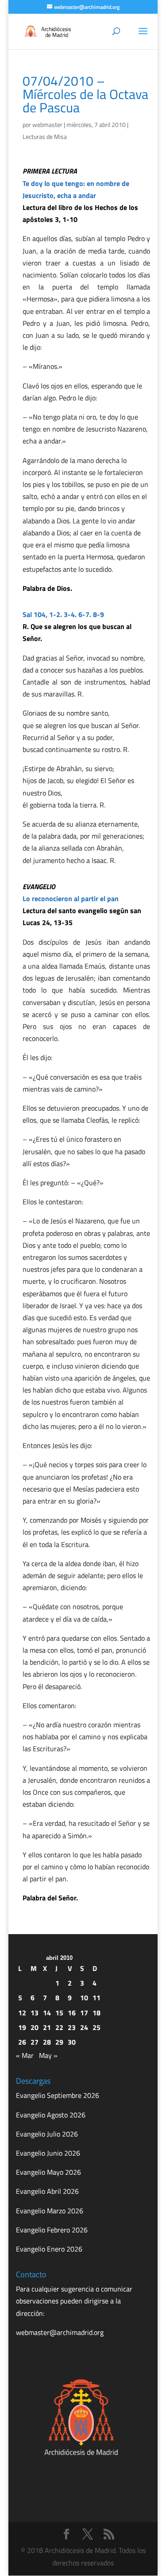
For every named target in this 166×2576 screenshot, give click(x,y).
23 (72, 2027)
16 (72, 2013)
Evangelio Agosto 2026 (51, 2115)
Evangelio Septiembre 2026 (58, 2095)
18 (97, 2013)
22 (59, 2027)
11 (97, 1998)
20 (35, 2027)
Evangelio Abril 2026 (47, 2191)
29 (59, 2042)
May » (48, 2055)
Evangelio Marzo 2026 (50, 2211)
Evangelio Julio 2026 (47, 2134)
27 (35, 2042)
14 (47, 2013)
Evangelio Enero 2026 (49, 2249)
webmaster (47, 125)
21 (47, 2027)
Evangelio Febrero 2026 (52, 2230)
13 (35, 2013)
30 (72, 2042)
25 (97, 2027)
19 (22, 2027)
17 (84, 2013)
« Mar (25, 2055)
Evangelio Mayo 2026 (48, 2172)
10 (84, 1998)
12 (22, 2013)
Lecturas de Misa (45, 137)
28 (47, 2042)
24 (84, 2027)
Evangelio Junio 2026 (48, 2153)
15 (59, 2013)
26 (22, 2042)
